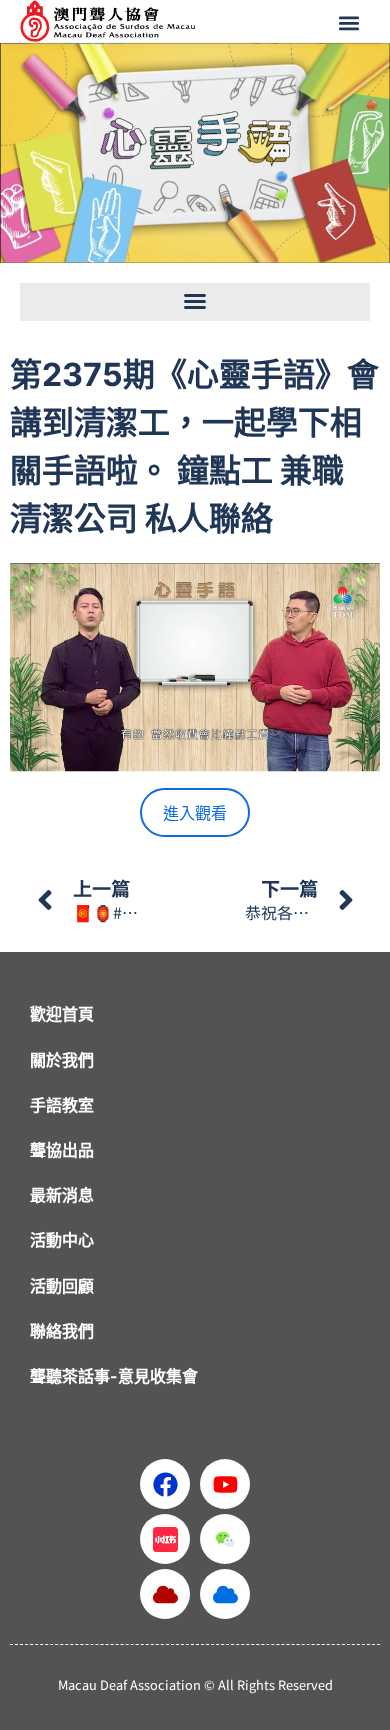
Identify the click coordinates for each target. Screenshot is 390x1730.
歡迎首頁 (62, 1014)
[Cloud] (165, 1594)
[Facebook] (165, 1484)
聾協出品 (62, 1150)
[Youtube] (225, 1484)
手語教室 (62, 1105)
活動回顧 (62, 1286)
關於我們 (62, 1060)
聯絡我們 (62, 1331)
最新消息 (62, 1195)
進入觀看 (195, 813)
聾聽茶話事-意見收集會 (114, 1376)
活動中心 (62, 1240)
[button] (351, 22)
